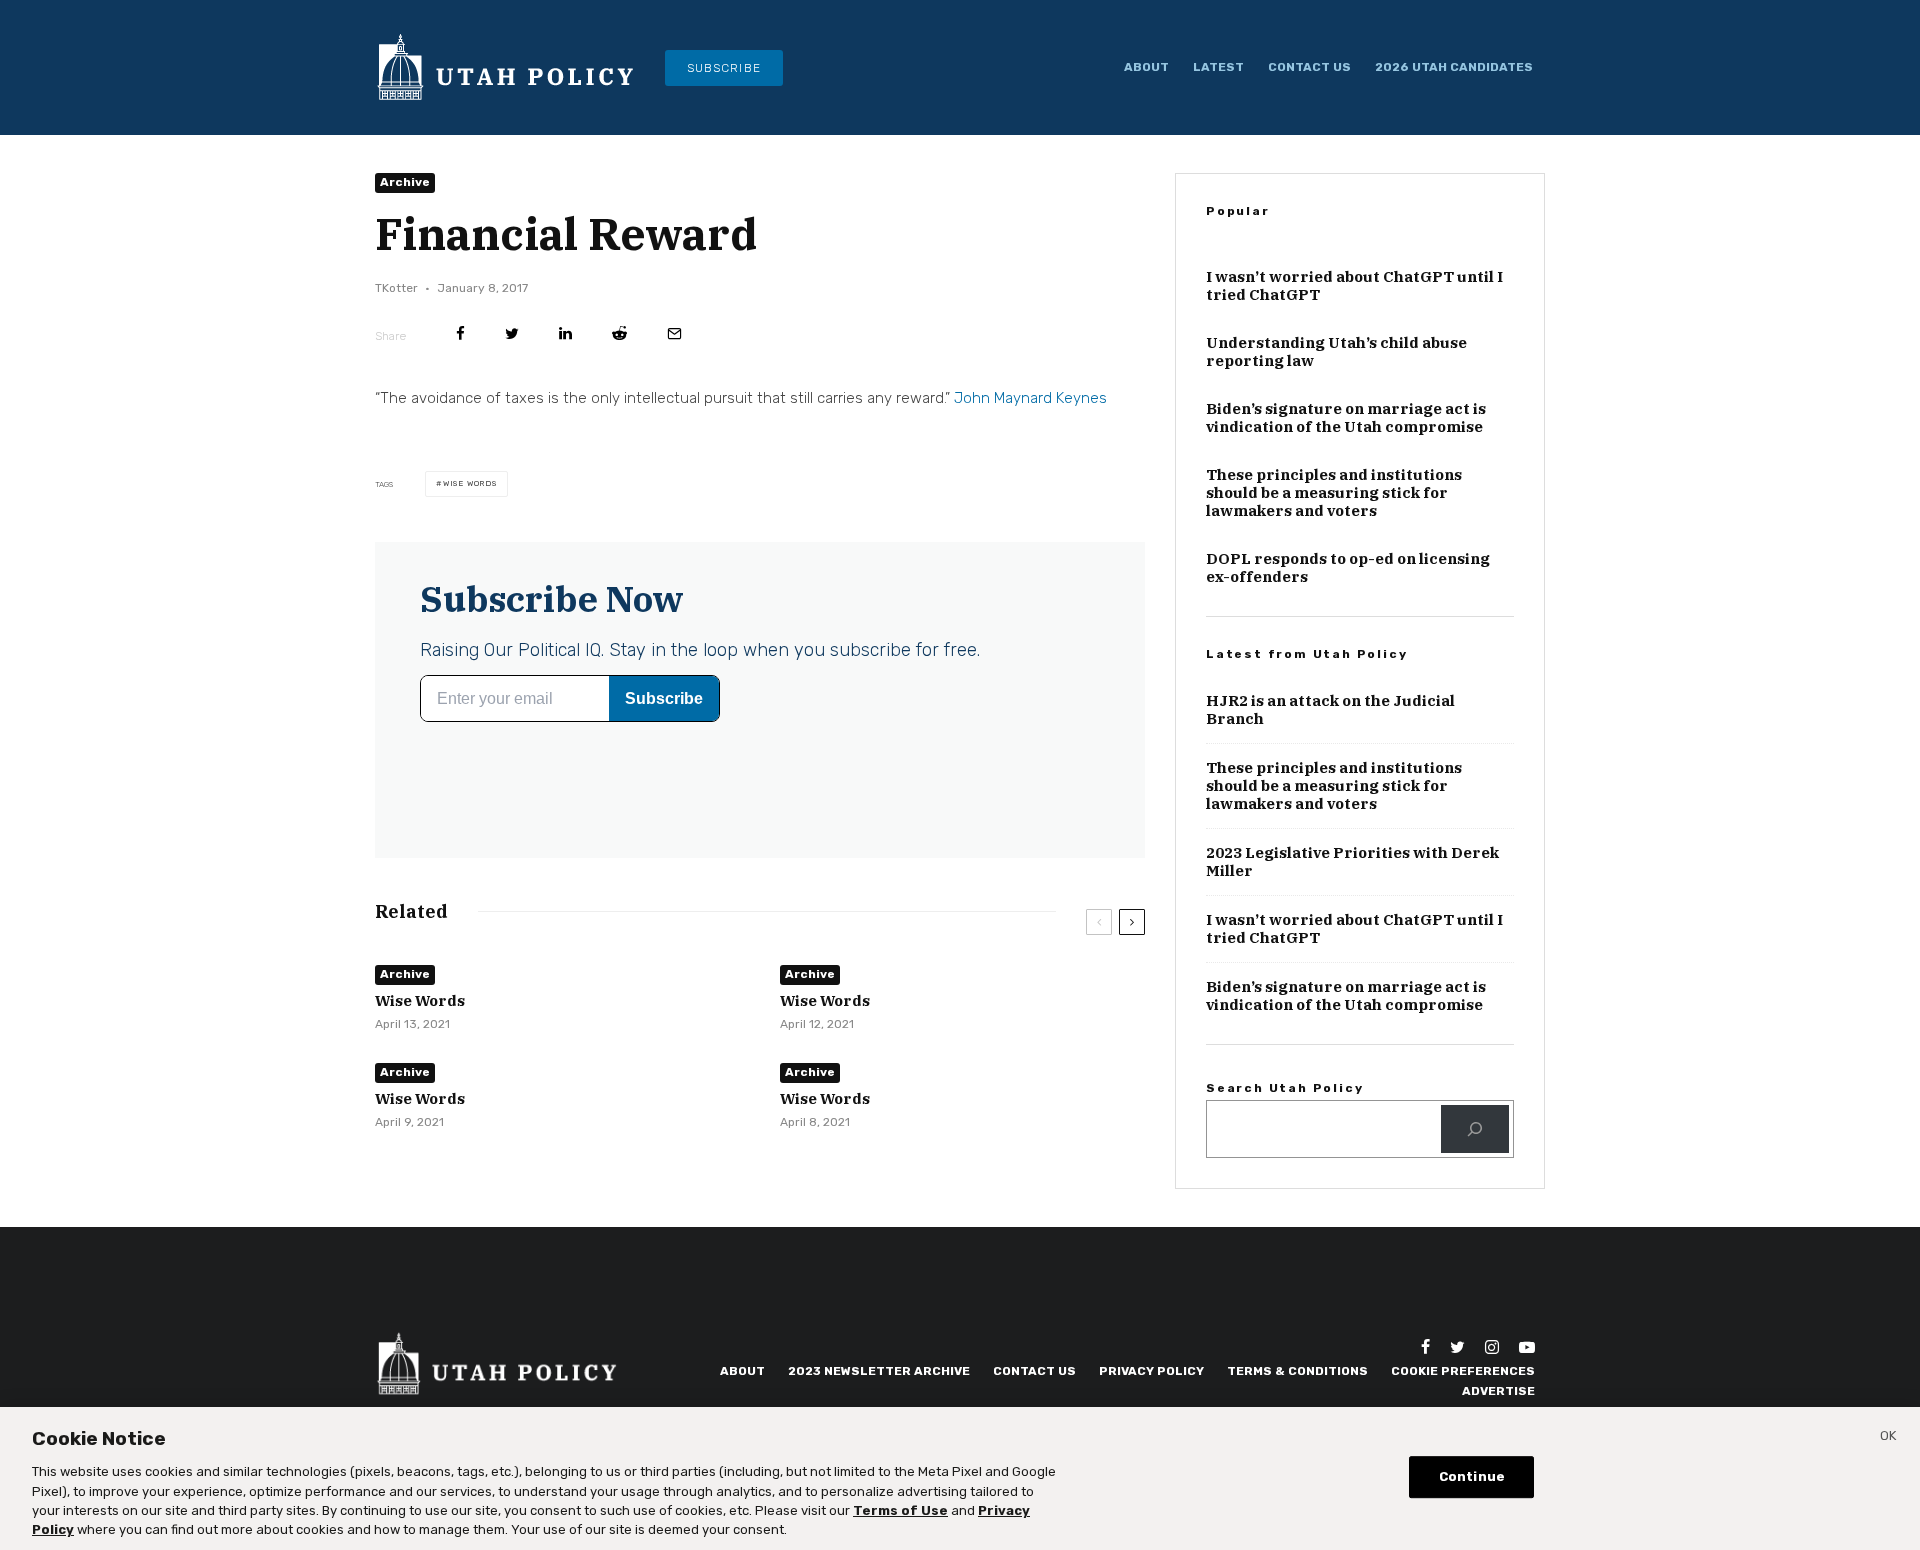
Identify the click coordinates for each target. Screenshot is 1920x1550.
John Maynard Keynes (1030, 398)
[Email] (674, 333)
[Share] (460, 333)
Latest (1218, 67)
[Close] (1888, 1439)
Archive (405, 182)
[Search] (1475, 1129)
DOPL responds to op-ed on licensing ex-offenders (1348, 568)
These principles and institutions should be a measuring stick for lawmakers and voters (1334, 493)
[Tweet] (512, 333)
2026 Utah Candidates (1454, 67)
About (1146, 67)
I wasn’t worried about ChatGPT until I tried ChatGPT (1354, 286)
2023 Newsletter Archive (879, 1371)
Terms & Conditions (1297, 1371)
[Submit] (619, 333)
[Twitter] (1457, 1347)
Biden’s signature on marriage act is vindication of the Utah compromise (1346, 418)
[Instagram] (1492, 1347)
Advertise (1498, 1391)
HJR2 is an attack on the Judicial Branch (1330, 710)
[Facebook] (1425, 1347)
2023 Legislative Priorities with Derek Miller (1352, 862)
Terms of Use (900, 1510)
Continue (1472, 1477)
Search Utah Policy (1284, 1088)
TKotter (396, 288)
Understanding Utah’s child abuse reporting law (1336, 352)
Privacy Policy (1151, 1371)
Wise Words (470, 483)
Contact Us (1309, 67)
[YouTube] (1527, 1347)
